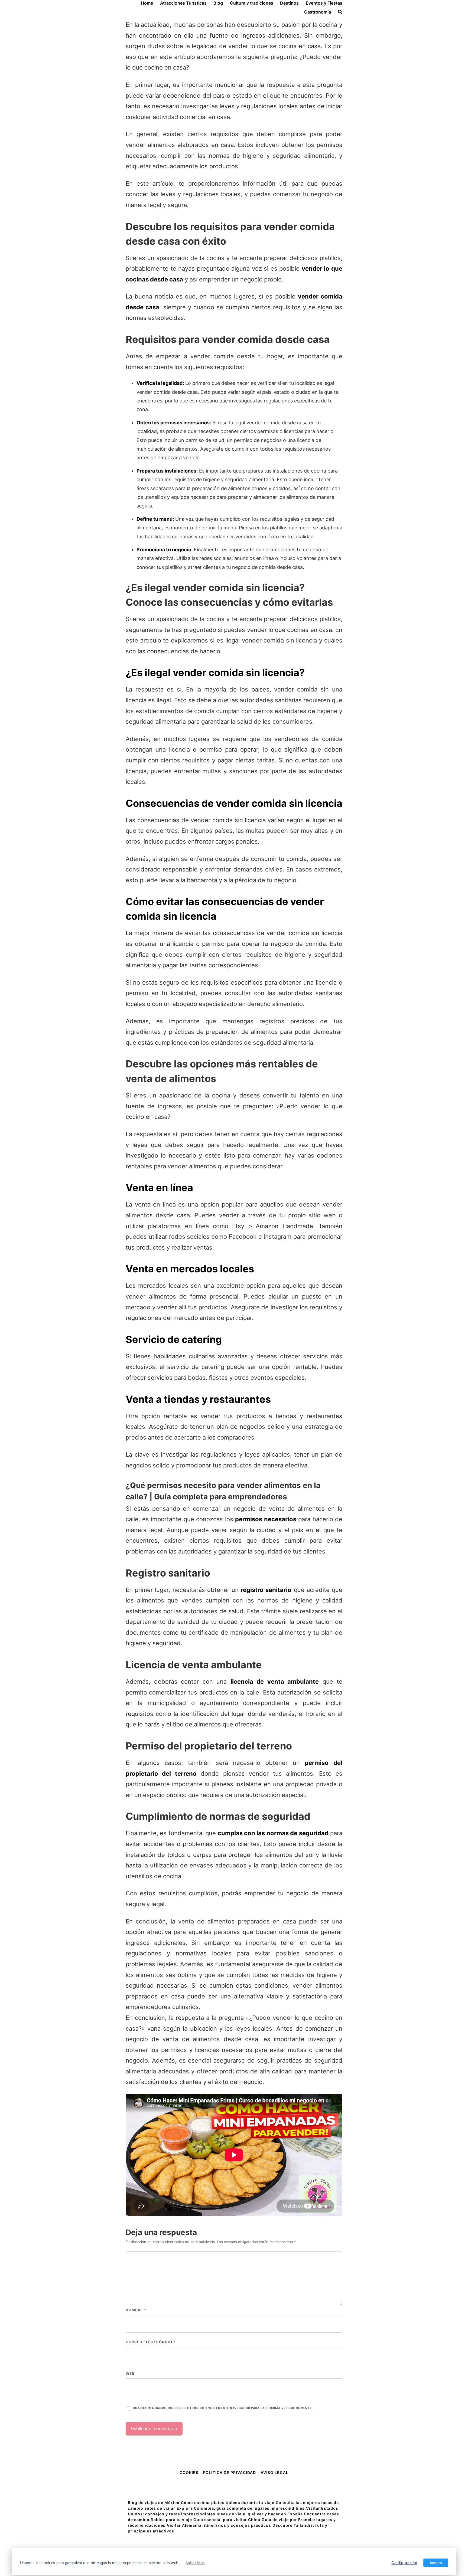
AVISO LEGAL (274, 2472)
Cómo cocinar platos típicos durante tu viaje (228, 2503)
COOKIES (190, 2472)
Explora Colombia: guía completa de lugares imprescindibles (241, 2508)
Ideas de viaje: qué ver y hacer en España (260, 2514)
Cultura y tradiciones (252, 3)
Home (147, 3)
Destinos (289, 3)
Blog (218, 3)
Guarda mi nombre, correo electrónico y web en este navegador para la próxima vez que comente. (223, 2408)
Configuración (404, 2563)
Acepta (436, 2563)
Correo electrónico (151, 2342)
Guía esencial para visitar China (227, 2520)
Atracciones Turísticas (183, 3)
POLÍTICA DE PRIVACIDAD (229, 2472)
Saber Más (195, 2563)
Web (130, 2374)
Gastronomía (318, 12)
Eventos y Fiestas (324, 3)
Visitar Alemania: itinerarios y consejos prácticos (219, 2525)
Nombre (136, 2310)
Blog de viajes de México (154, 2503)
